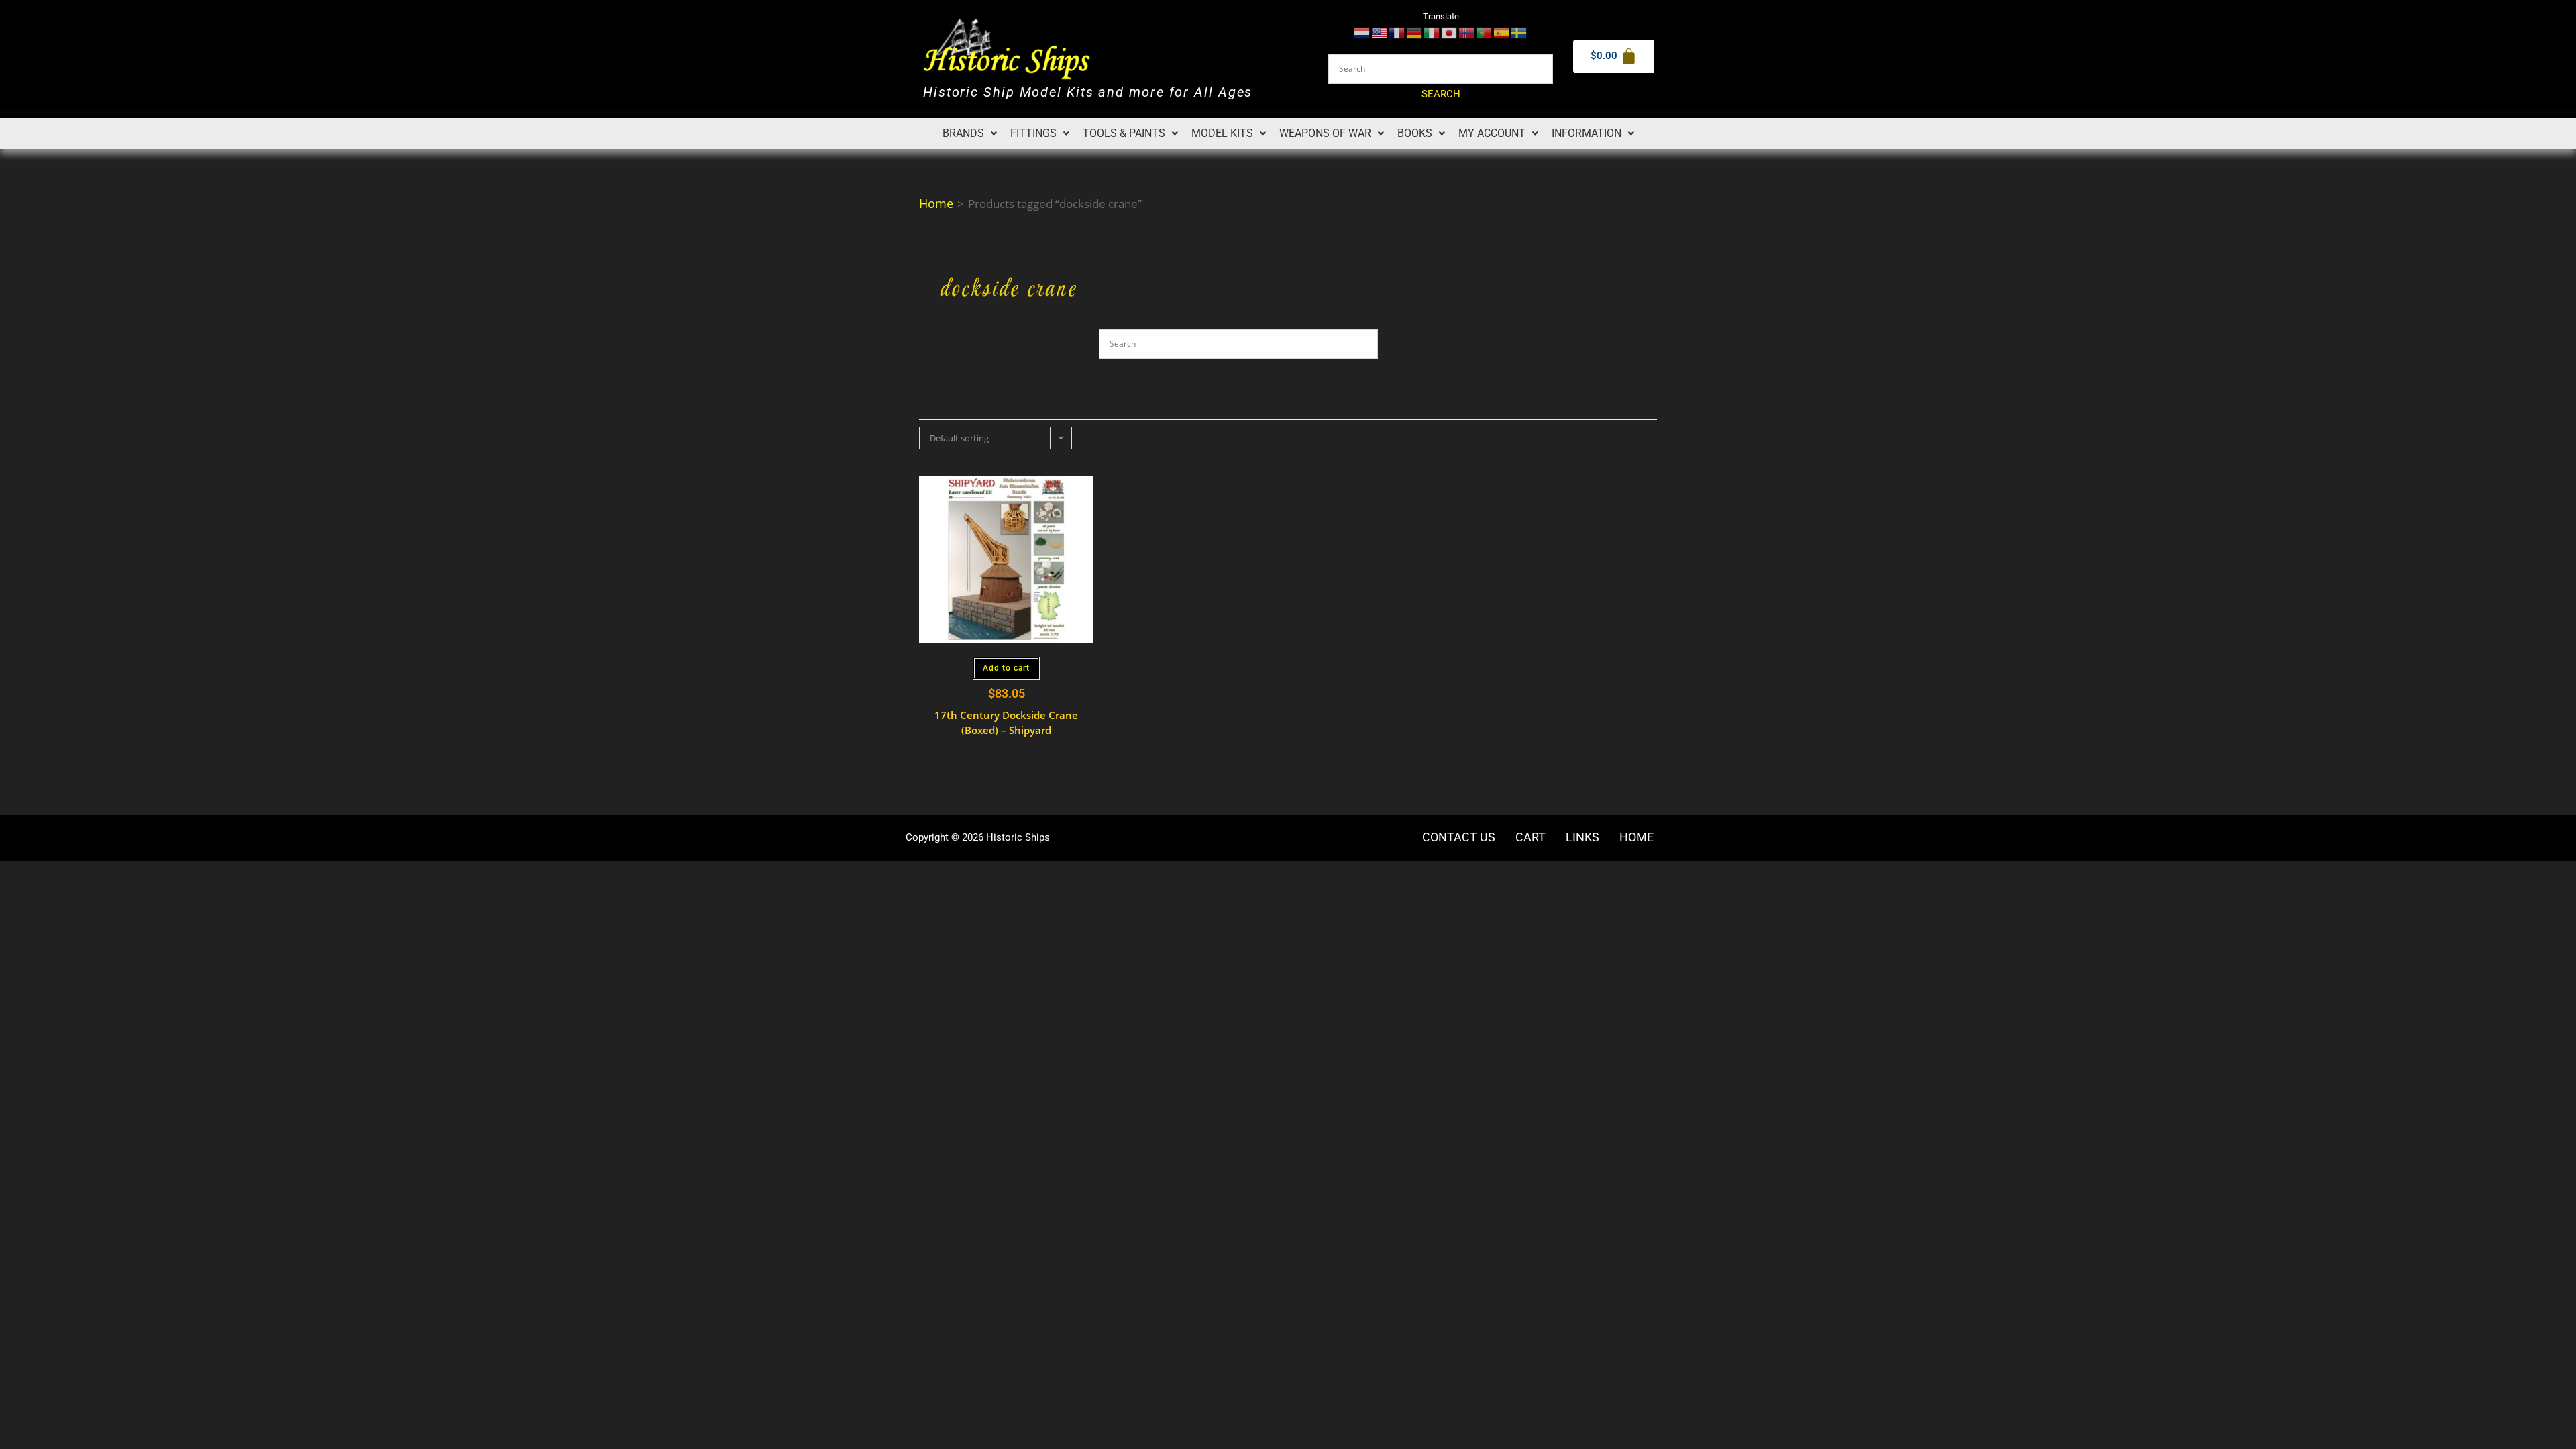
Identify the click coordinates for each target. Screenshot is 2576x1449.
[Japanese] (1450, 32)
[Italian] (1432, 32)
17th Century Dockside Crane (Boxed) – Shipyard (1006, 723)
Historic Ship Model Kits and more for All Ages (1088, 92)
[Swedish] (1519, 32)
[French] (1397, 32)
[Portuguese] (1485, 32)
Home (936, 203)
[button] (970, 133)
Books (1415, 133)
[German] (1415, 32)
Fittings (1033, 133)
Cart (1531, 837)
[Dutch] (1362, 32)
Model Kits (1222, 133)
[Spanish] (1502, 32)
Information (1587, 133)
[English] (1380, 32)
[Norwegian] (1467, 32)
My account (1492, 133)
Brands (963, 133)
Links (1582, 837)
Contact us (1459, 837)
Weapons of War (1325, 133)
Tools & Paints (1124, 133)
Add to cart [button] (1006, 668)
